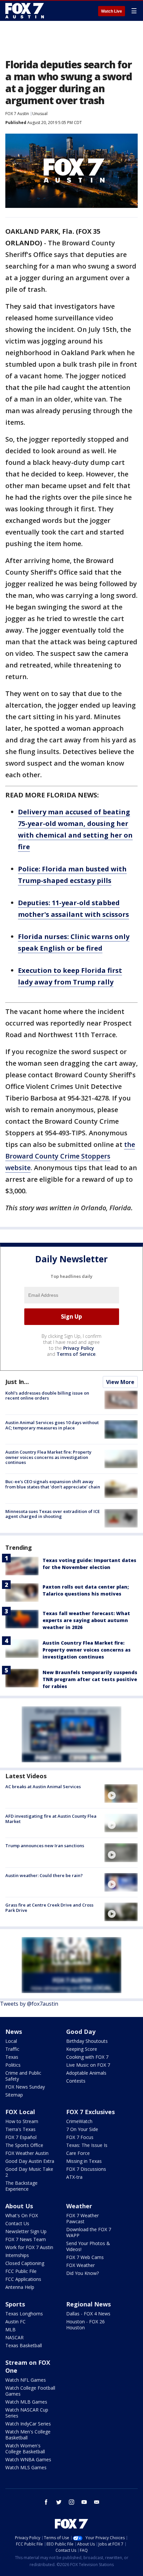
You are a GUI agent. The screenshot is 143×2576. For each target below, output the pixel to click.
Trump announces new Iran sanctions (45, 1846)
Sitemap (14, 2095)
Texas (12, 2057)
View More (120, 1382)
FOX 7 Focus (80, 2137)
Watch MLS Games (26, 2467)
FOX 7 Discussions (86, 2169)
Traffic (12, 2049)
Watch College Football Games (30, 2391)
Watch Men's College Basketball (28, 2435)
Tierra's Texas (20, 2129)
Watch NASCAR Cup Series (27, 2413)
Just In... (17, 1382)
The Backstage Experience (21, 2186)
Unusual (40, 114)
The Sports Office (24, 2145)
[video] (121, 1793)
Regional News (88, 2304)
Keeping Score (82, 2049)
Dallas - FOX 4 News (88, 2314)
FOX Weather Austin (27, 2153)
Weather (79, 2206)
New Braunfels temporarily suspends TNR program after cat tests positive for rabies (90, 1679)
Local (11, 2041)
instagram (71, 2502)
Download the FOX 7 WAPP (89, 2232)
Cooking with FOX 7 (87, 2057)
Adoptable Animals (86, 2073)
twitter (59, 2502)
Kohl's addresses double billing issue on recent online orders (47, 1396)
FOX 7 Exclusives (90, 2112)
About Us (19, 2206)
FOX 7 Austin (17, 114)
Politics (13, 2065)
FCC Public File (21, 2271)
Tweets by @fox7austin (29, 2004)
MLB (10, 2329)
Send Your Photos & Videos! (88, 2246)
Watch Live (112, 11)
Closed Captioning (25, 2263)
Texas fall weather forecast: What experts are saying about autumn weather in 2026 (86, 1620)
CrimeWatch (79, 2121)
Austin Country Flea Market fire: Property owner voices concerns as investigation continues (48, 1457)
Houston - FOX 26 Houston (85, 2325)
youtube (84, 2502)
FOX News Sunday (25, 2087)
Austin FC (15, 2322)
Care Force (78, 2153)
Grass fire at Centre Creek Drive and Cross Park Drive (49, 1908)
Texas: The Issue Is (87, 2145)
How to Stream (22, 2121)
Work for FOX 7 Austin (29, 2247)
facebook (46, 2502)
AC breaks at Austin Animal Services (43, 1787)
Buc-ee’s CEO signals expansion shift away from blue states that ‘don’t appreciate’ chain (53, 1484)
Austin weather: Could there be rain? (44, 1875)
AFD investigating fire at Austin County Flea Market (51, 1819)
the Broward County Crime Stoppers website (70, 1156)
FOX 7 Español (21, 2137)
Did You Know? (82, 2273)
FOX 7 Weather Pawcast (82, 2218)
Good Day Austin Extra (30, 2161)
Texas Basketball (24, 2345)
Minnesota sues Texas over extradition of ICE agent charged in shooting (53, 1514)
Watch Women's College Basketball (25, 2449)
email (97, 2502)
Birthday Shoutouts (87, 2041)
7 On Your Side (82, 2129)
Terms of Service (76, 1354)
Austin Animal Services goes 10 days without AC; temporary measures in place (52, 1425)
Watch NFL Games (26, 2380)
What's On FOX (22, 2215)
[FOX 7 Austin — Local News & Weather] (25, 11)
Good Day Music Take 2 (29, 2172)
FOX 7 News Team (26, 2239)
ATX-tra (74, 2177)
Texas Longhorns (24, 2314)
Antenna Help (20, 2287)
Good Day (81, 2032)
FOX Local (20, 2112)
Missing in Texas (84, 2161)
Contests (76, 2081)
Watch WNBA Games (28, 2459)
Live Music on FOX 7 (88, 2065)
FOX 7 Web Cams (85, 2257)
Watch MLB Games (26, 2402)
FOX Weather (80, 2265)
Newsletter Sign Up (26, 2231)
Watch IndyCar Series (28, 2424)
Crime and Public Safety (23, 2076)
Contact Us (17, 2223)
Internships (17, 2255)
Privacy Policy (79, 1348)
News (14, 2032)
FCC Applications (23, 2279)
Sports (15, 2304)
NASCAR (14, 2337)
